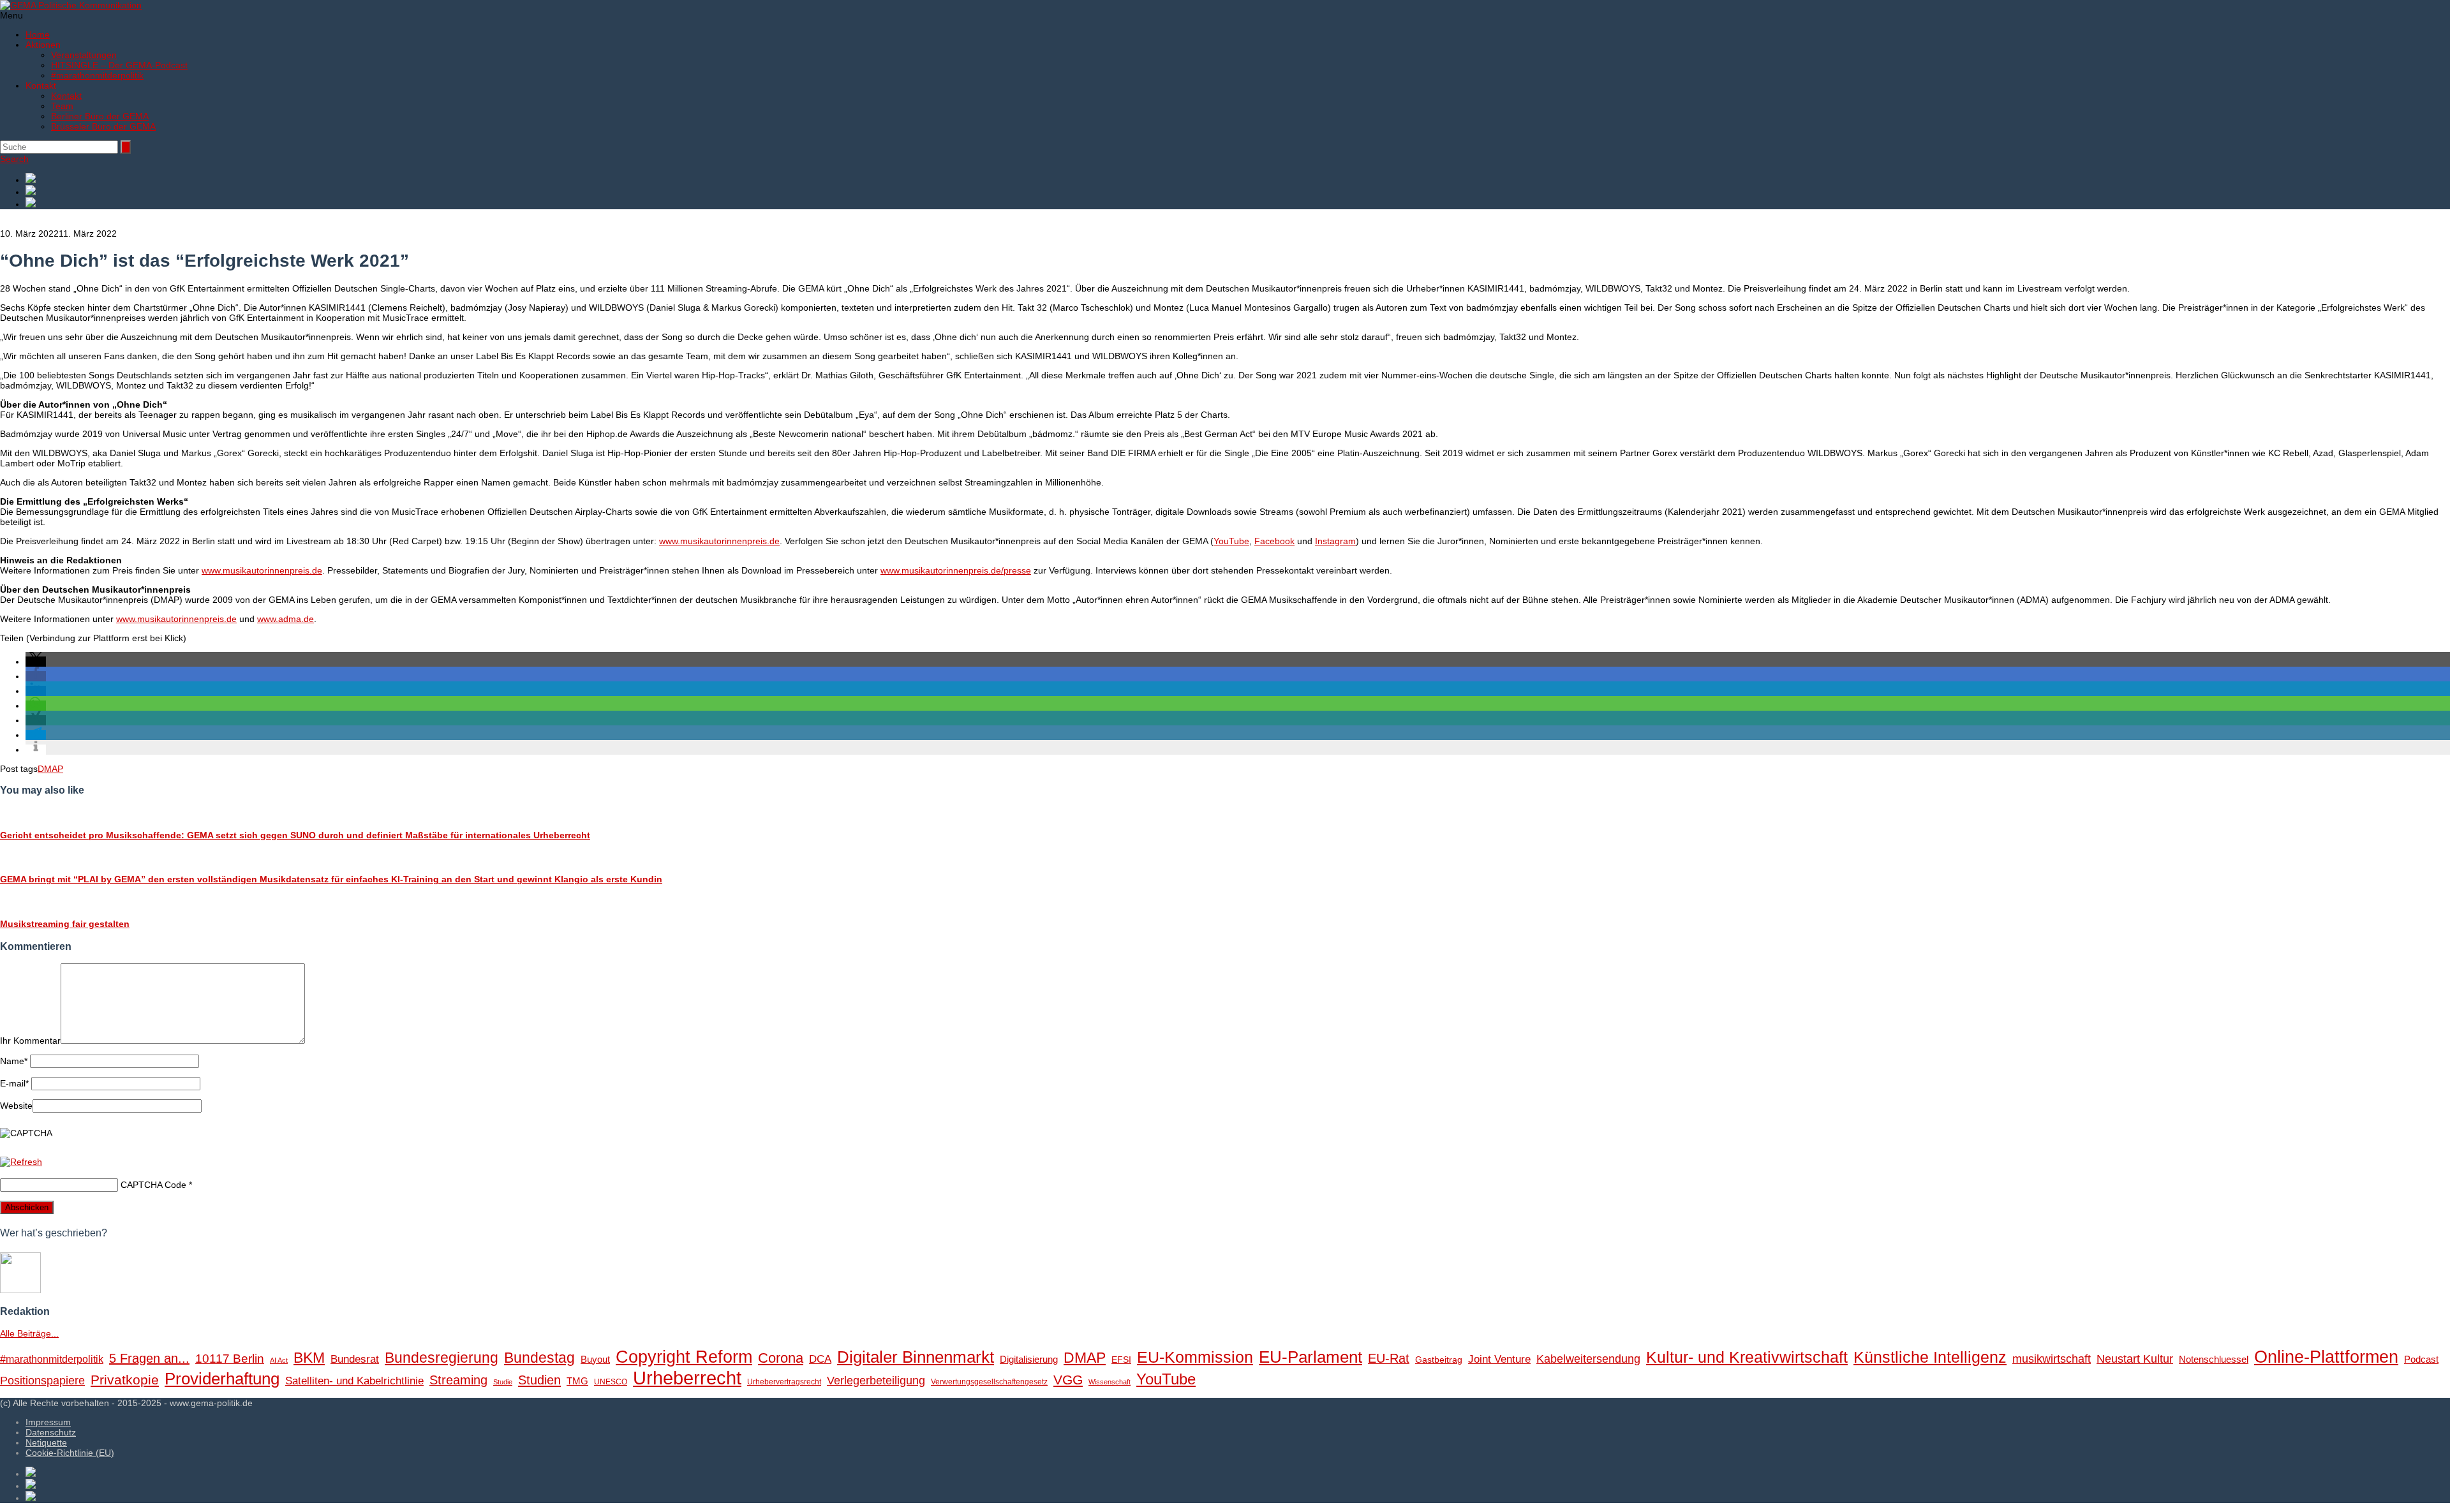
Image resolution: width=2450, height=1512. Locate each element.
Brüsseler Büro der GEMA (103, 126)
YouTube (1231, 541)
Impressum (48, 1422)
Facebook (1274, 541)
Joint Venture (1499, 1359)
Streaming (458, 1380)
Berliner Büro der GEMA (100, 116)
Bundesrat (355, 1359)
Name (14, 1061)
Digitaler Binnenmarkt (916, 1357)
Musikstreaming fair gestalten (65, 924)
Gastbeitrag (1439, 1360)
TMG (577, 1381)
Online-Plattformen (2326, 1357)
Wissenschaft (1110, 1382)
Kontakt (66, 96)
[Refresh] (21, 1162)
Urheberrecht (687, 1378)
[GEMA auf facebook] (1238, 179)
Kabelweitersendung (1588, 1359)
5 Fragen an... (149, 1358)
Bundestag (539, 1358)
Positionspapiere (42, 1380)
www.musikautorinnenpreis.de (719, 541)
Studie (503, 1382)
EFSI (1121, 1360)
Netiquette (46, 1442)
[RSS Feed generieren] (1238, 191)
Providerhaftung (222, 1379)
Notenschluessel (2214, 1359)
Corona (781, 1358)
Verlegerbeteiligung (876, 1380)
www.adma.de (286, 619)
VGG (1068, 1380)
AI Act (279, 1360)
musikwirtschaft (2052, 1359)
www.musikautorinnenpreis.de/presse (956, 570)
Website (16, 1106)
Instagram (1335, 541)
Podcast (2421, 1360)
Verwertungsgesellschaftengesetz (989, 1382)
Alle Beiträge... (29, 1333)
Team (62, 106)
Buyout (595, 1359)
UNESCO (611, 1382)
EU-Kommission (1195, 1357)
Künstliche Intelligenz (1930, 1357)
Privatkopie (125, 1380)
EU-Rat (1389, 1358)
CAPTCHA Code (153, 1185)
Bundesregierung (442, 1358)
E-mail (14, 1083)
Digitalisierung (1029, 1359)
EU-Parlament (1310, 1357)
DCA (820, 1359)
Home (38, 34)
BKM (309, 1358)
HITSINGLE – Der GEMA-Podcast (119, 65)
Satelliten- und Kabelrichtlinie (354, 1381)
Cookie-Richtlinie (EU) (70, 1453)
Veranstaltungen (84, 55)
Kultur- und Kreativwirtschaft (1747, 1357)
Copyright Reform (684, 1357)
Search (14, 159)
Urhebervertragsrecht (784, 1382)
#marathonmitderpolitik (97, 75)
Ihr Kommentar (30, 1041)
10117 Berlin (230, 1358)
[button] (36, 662)
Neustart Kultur (2135, 1359)
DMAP (50, 769)
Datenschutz (51, 1432)
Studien (539, 1380)
